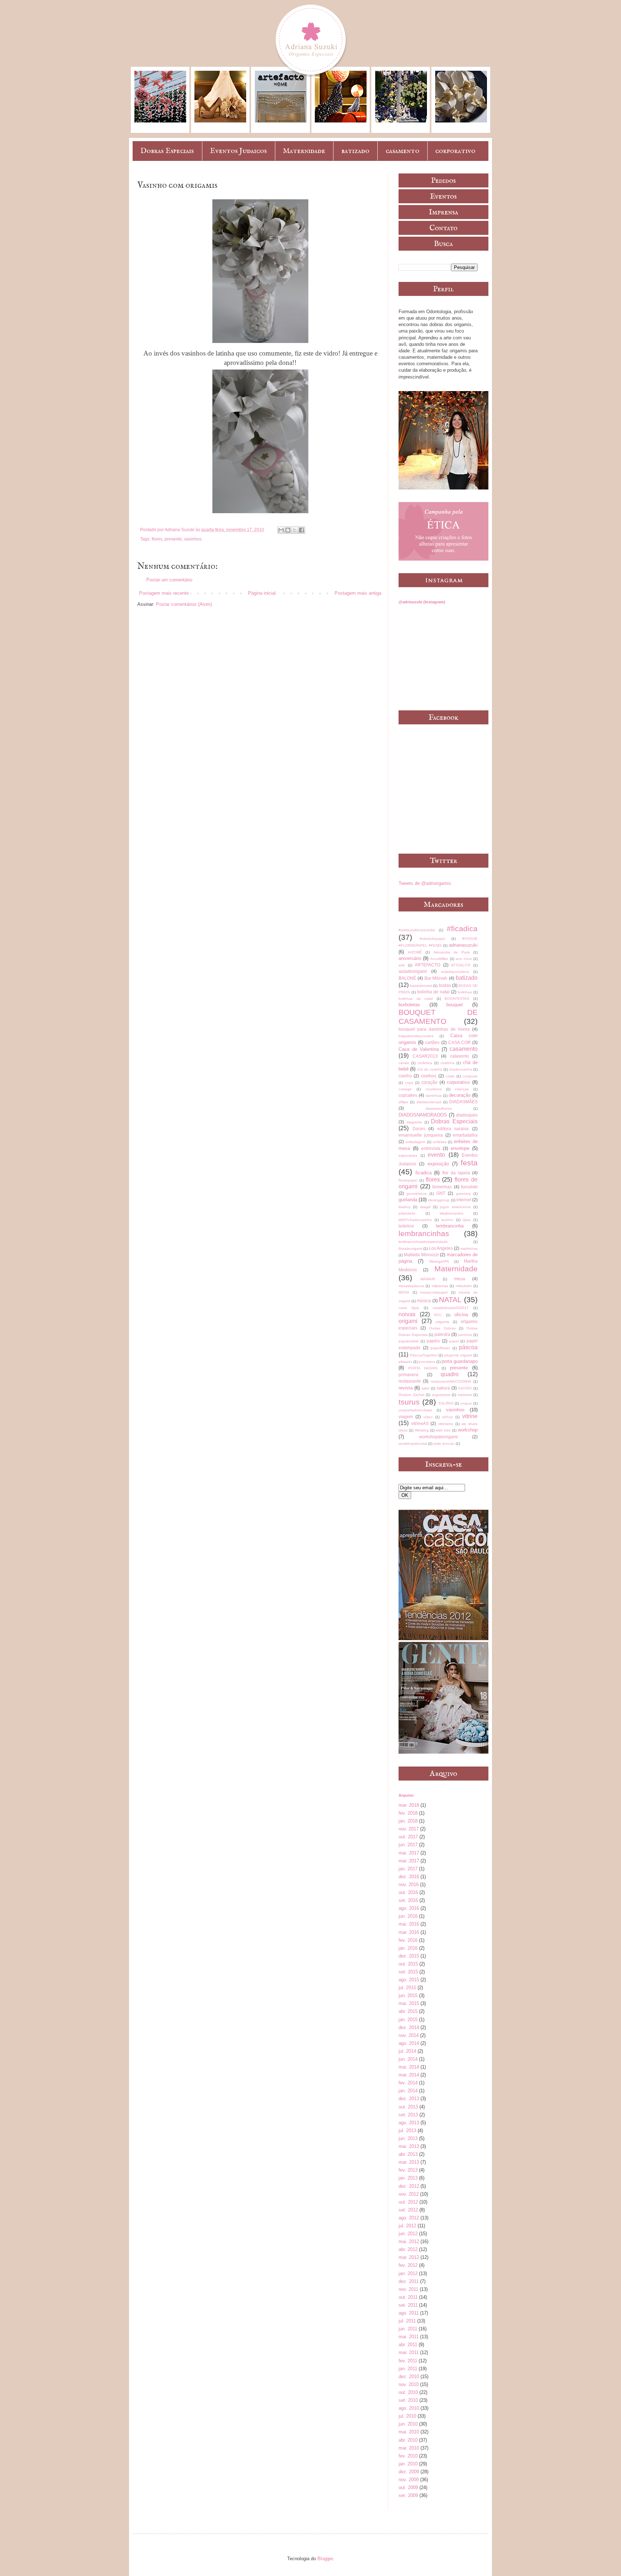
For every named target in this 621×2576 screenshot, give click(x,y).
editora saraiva (453, 1129)
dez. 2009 (409, 2472)
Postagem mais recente (164, 593)
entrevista (431, 1148)
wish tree (443, 1430)
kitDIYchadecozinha (415, 1220)
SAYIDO (465, 1388)
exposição (438, 1164)
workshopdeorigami (438, 1437)
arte (402, 965)
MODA (404, 1292)
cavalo (404, 1063)
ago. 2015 (409, 1980)
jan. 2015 (408, 2020)
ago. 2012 (409, 2218)
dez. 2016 (409, 1877)
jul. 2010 (407, 2416)
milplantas (440, 1286)
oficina (461, 1315)
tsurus (409, 1402)
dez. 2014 (409, 2027)
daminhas (434, 1096)
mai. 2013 (409, 2146)
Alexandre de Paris (452, 952)
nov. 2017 (409, 1829)
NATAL (450, 1299)
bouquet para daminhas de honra (434, 1029)
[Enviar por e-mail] (281, 530)
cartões (432, 1042)
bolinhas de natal (416, 999)
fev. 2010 (408, 2456)
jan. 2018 (408, 1821)
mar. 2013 (409, 2162)
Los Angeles (441, 1248)
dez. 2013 (409, 2099)
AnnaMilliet (439, 959)
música (424, 1301)
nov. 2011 (408, 2289)
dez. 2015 (409, 1956)
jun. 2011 (408, 2329)
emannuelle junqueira (421, 1135)
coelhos (429, 1076)
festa (469, 1163)
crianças (462, 1089)
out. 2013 (408, 2107)
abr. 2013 (408, 2154)
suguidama (441, 1395)
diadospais (467, 1115)
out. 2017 (408, 1837)
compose (470, 1076)
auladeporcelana (455, 972)
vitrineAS (420, 1423)
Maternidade (304, 151)
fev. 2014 (408, 2083)
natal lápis (409, 1308)
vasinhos (193, 539)
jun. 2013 (408, 2138)
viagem (406, 1417)
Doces (419, 1129)
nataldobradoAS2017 (451, 1308)
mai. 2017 (409, 1853)
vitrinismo (446, 1424)
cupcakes (408, 1095)
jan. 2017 (408, 1869)
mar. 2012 (409, 2257)
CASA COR (459, 1042)
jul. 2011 (407, 2321)
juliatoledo (407, 1213)
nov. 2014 (409, 2035)
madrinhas (469, 1248)
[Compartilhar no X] (295, 530)
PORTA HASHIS (423, 1368)
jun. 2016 (408, 1916)
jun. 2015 (408, 1995)
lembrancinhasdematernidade (423, 1242)
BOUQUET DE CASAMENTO (438, 1017)
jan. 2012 (408, 2273)
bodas (445, 985)
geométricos (417, 1194)
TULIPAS (446, 1403)
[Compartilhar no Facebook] (302, 530)
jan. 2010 (408, 2464)
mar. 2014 (409, 2075)
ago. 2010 (409, 2408)
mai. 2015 (409, 2003)
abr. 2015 (408, 2011)
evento (436, 1155)
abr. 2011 (408, 2345)
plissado (405, 1362)
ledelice (406, 1226)
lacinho (447, 1220)
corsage (405, 1089)
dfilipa (403, 1102)
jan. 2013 (408, 2178)
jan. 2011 (408, 2369)
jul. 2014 (407, 2051)
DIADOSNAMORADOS (423, 1115)
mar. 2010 (409, 2448)
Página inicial (262, 593)
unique (466, 1403)
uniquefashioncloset (415, 1410)
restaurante (410, 1381)
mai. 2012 (409, 2241)
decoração (460, 1095)
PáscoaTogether (424, 1355)
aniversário (410, 958)
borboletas (409, 1005)
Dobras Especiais (167, 151)
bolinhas (465, 992)
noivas (407, 1314)
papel (454, 1341)
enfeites (440, 1142)
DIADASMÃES (463, 1102)
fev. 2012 (408, 2265)
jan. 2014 (408, 2091)
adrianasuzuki (463, 945)
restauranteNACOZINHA (451, 1381)
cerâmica (425, 1063)
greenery (463, 1194)
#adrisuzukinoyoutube (417, 930)
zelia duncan (444, 1444)
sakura (443, 1388)
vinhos (447, 1417)
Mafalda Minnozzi (421, 1255)
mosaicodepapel (434, 1292)
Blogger (325, 2559)
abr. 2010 (408, 2440)
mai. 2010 (409, 2432)
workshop (468, 1430)
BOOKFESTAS (457, 999)
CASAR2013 (425, 1056)
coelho (405, 1076)
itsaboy (404, 1207)
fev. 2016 (408, 1940)
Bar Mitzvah (436, 978)
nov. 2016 (409, 1885)
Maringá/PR (439, 1261)
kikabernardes (452, 1213)
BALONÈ (407, 978)
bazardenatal (421, 986)
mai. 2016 (409, 1924)
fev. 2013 (408, 2170)
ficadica (424, 1173)
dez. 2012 (409, 2186)
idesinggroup (439, 1200)
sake (425, 1388)
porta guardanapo (460, 1361)
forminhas (442, 1187)
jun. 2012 (408, 2234)
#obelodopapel (432, 939)
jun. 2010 (408, 2424)
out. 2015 (408, 1964)
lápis (467, 1220)
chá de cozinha (430, 1069)
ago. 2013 (409, 2123)
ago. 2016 (409, 1908)
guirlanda (408, 1200)
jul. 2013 (407, 2131)
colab (450, 1076)
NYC (438, 1315)
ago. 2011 (409, 2313)
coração (429, 1082)
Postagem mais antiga (358, 593)
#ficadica (462, 929)
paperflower (440, 1348)
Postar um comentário (169, 580)
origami (408, 1321)
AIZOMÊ (415, 952)
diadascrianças (429, 1102)
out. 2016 (408, 1892)
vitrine (470, 1416)
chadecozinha (461, 1069)
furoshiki (469, 1187)
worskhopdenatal (413, 1444)
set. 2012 (408, 2210)
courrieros (434, 1089)
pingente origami (458, 1355)
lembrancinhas (424, 1233)
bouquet (455, 1005)
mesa (460, 1279)
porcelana (427, 1362)
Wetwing (422, 1430)
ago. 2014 (409, 2043)
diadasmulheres (439, 1108)
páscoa (468, 1347)
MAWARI (428, 1279)
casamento (402, 151)
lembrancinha (450, 1226)
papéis (433, 1341)
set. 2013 (408, 2115)
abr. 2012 (408, 2249)
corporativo (455, 151)
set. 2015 (408, 1972)
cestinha (448, 1063)
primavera (408, 1375)
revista (406, 1388)
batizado (355, 151)
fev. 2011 (408, 2361)
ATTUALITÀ (461, 965)
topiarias (465, 1395)
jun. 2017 (408, 1845)
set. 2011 (408, 2305)
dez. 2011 (409, 2281)
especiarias (408, 1155)
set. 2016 (408, 1900)
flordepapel (408, 1180)
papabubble (409, 1341)
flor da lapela (456, 1173)
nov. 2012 (409, 2194)
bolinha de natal (433, 992)
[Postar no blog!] (288, 530)
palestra (442, 1334)
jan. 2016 (408, 1948)
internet (464, 1200)
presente (173, 539)
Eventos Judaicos (238, 151)
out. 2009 (408, 2487)
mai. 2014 (409, 2067)
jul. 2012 (407, 2226)
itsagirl (425, 1207)
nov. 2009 (409, 2480)
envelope (460, 1148)
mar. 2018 (409, 1805)
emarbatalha (465, 1135)
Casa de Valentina (419, 1049)
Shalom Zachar (411, 1395)
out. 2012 (408, 2202)
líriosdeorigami (410, 1248)
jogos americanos (455, 1207)
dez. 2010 (409, 2377)
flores (157, 539)
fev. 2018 (408, 1813)
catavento (459, 1056)
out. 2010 (408, 2392)
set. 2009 (408, 2495)
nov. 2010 (409, 2384)
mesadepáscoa (411, 1286)
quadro (450, 1374)
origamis (442, 1322)
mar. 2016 (409, 1932)
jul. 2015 (407, 1988)
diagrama (414, 1122)
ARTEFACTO (427, 965)
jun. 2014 (408, 2059)
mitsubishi (464, 1286)
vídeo (428, 1417)
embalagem (415, 1142)
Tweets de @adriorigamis (425, 883)
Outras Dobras (442, 1328)
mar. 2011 (409, 2352)
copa (409, 1083)
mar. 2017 (409, 1861)
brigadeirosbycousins (416, 1036)
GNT (441, 1193)
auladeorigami (413, 971)
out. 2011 (408, 2297)
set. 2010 (408, 2400)
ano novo (464, 959)
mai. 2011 (409, 2337)
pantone (465, 1335)
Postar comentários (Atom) (184, 604)
